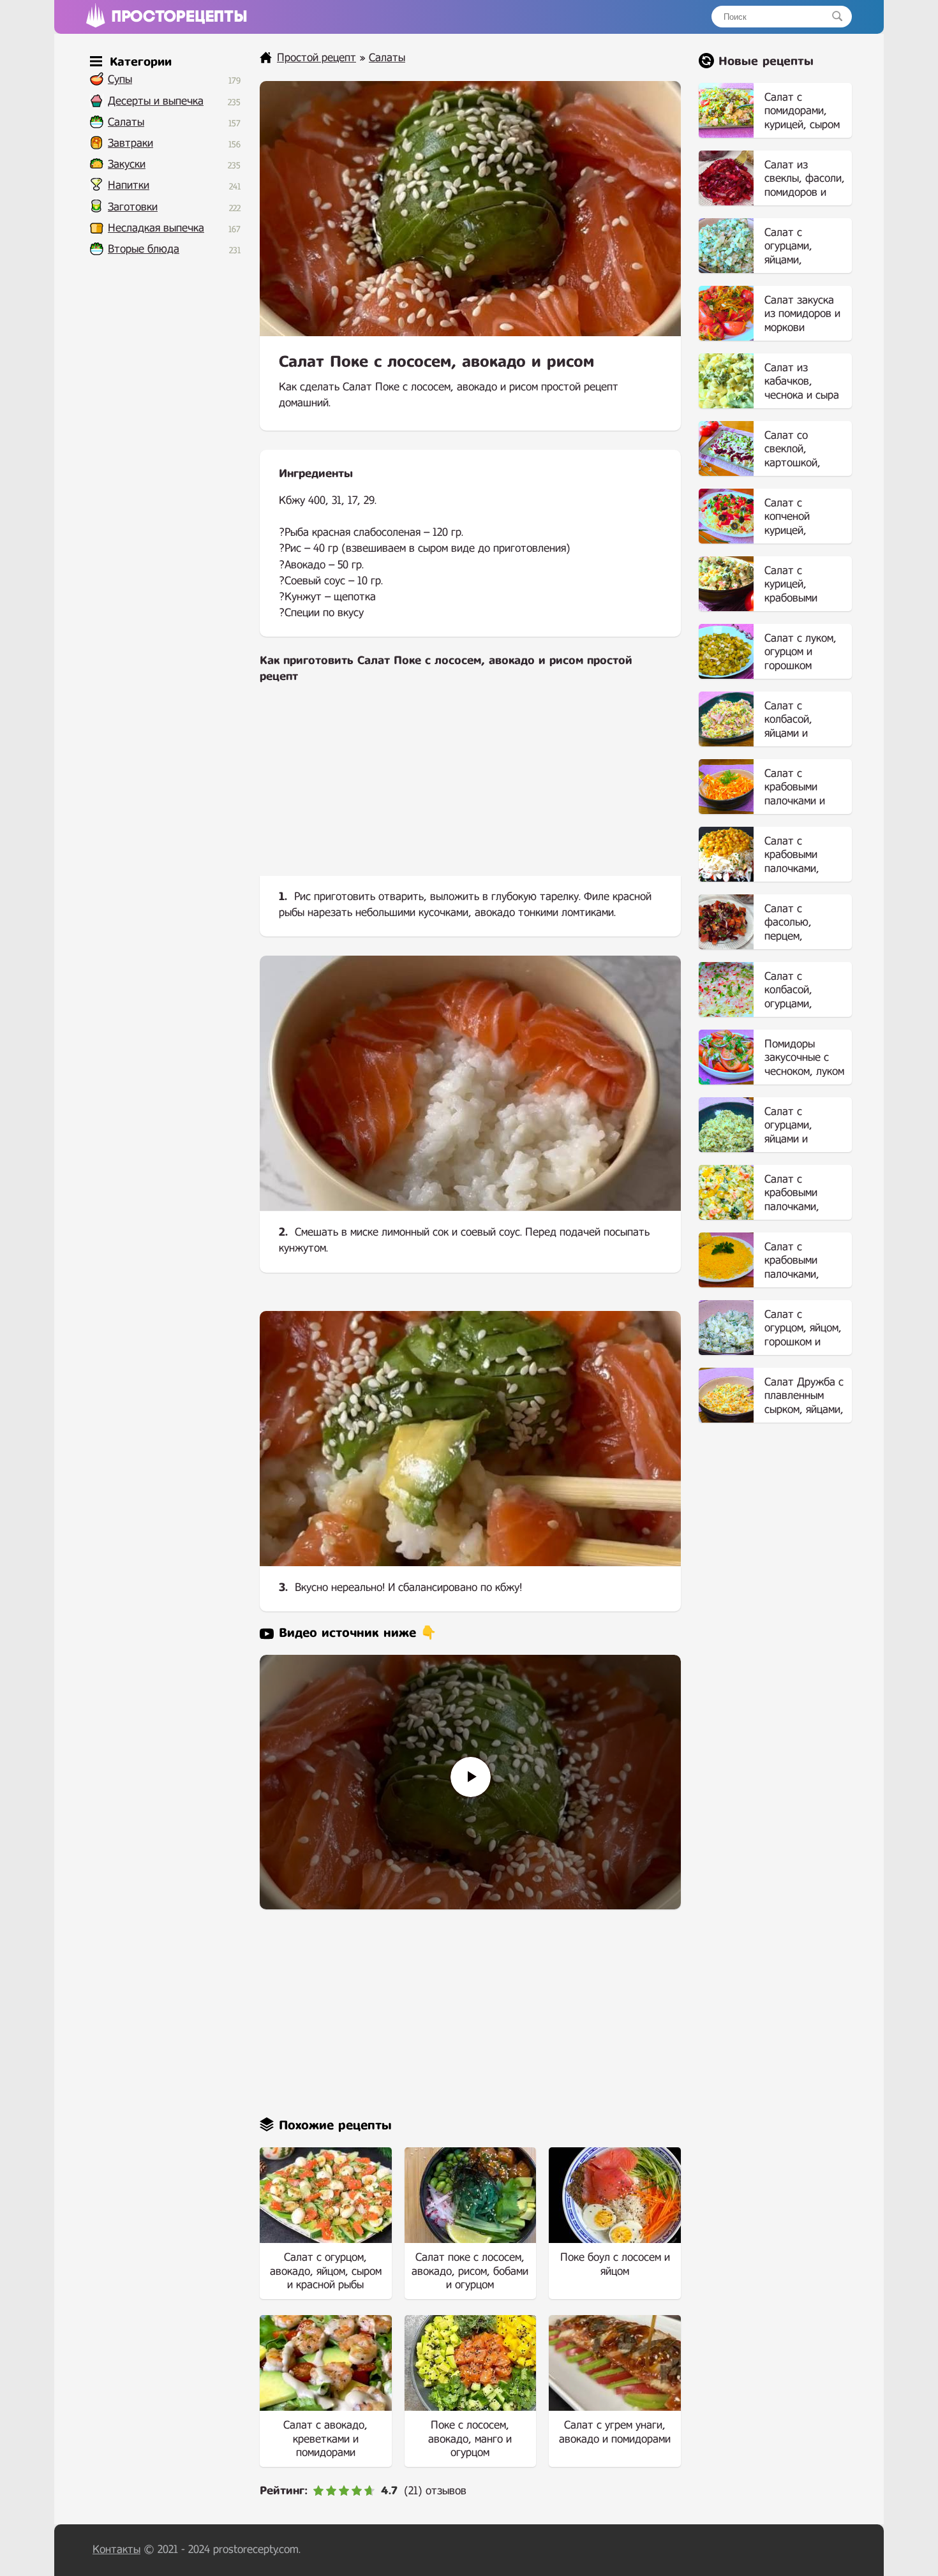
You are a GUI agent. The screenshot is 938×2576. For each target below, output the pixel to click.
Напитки (129, 185)
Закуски (127, 164)
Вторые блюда (144, 249)
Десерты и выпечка (156, 101)
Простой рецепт (316, 58)
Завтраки (130, 143)
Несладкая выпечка (156, 228)
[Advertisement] (470, 790)
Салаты (126, 122)
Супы (120, 79)
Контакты (116, 2550)
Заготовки (133, 207)
